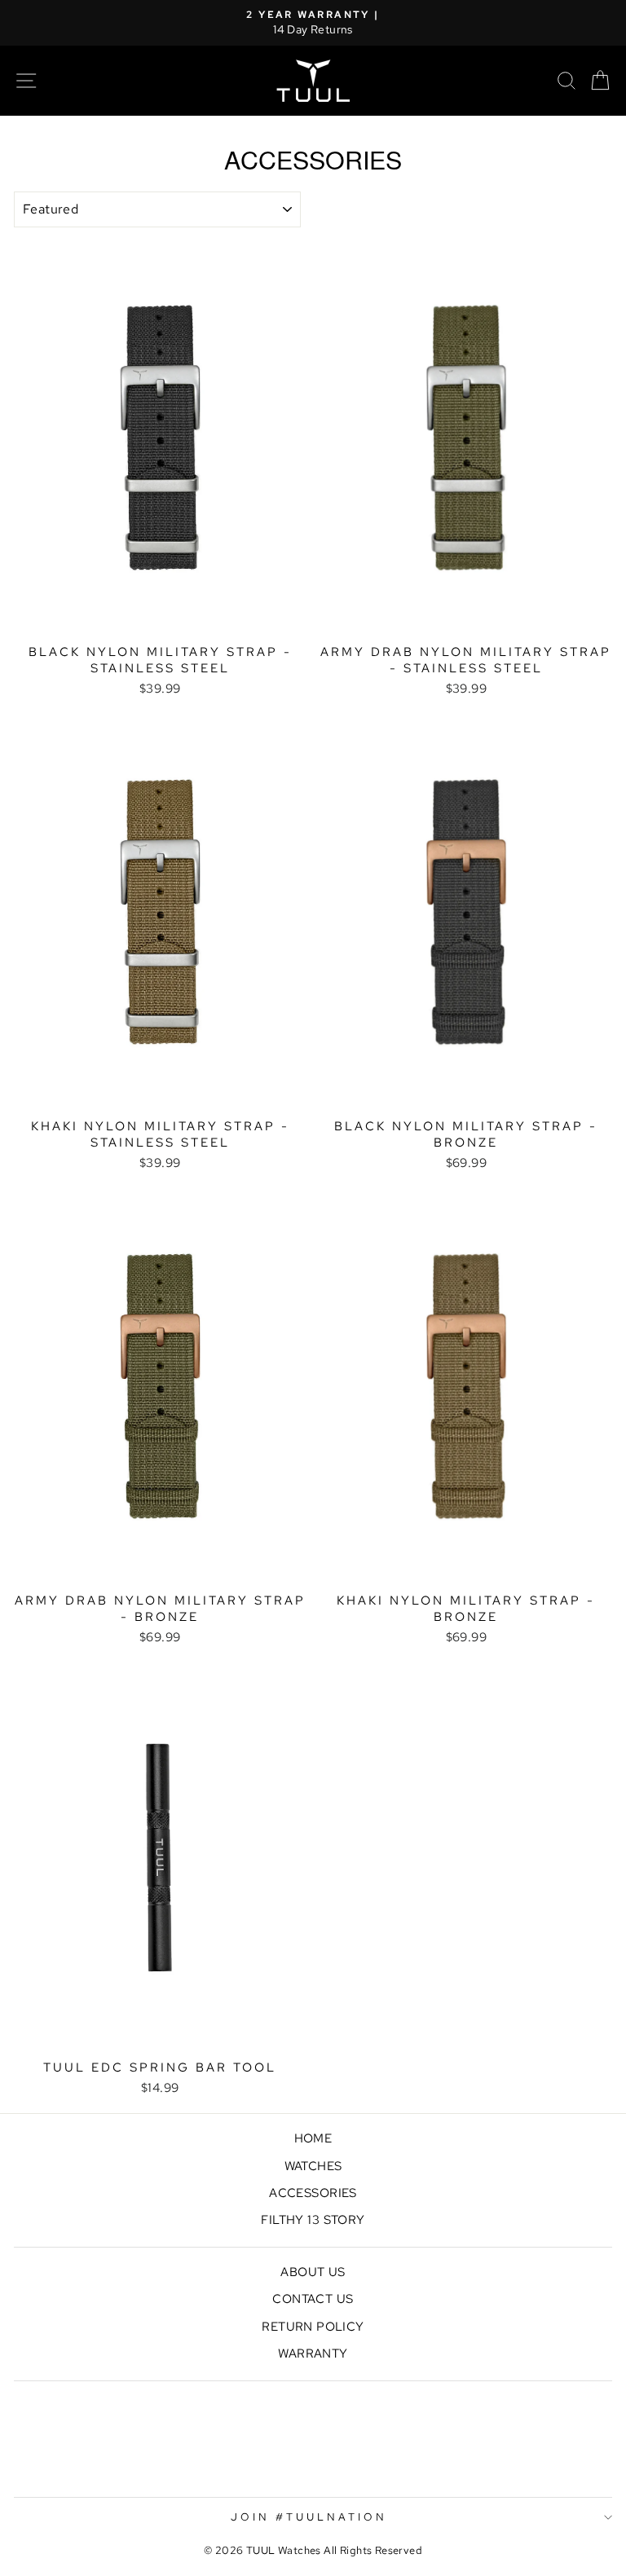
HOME (313, 2138)
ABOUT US (313, 2272)
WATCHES (313, 2166)
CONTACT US (313, 2299)
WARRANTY (313, 2353)
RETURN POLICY (313, 2326)
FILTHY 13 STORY (313, 2219)
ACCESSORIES (313, 2193)
